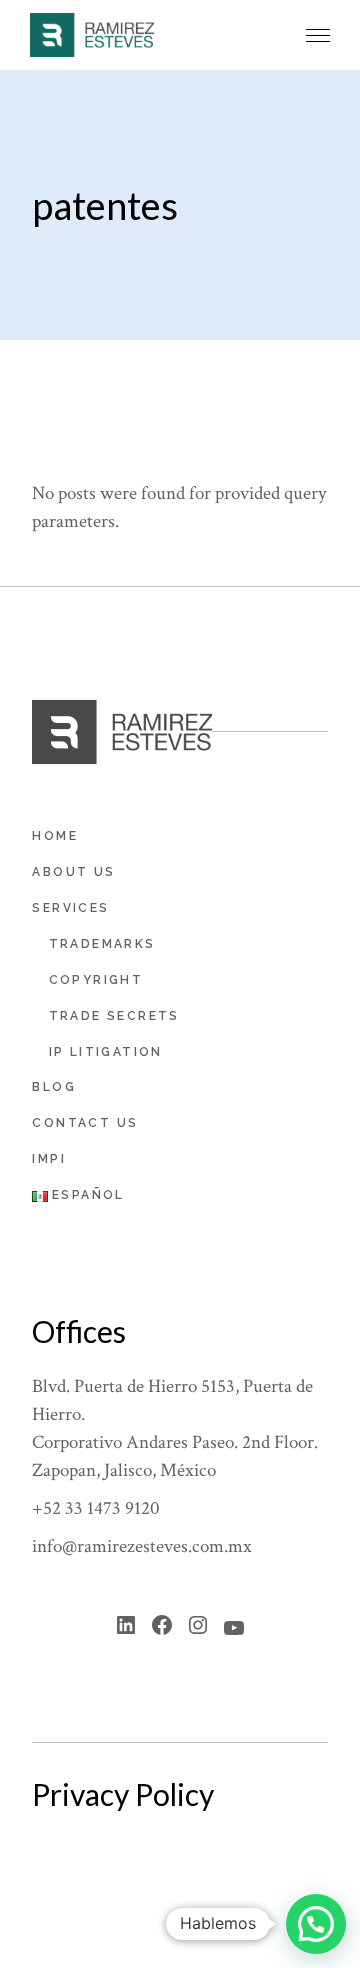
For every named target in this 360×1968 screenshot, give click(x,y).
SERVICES (70, 908)
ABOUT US (73, 872)
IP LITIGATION (106, 1052)
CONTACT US (85, 1123)
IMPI (49, 1159)
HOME (55, 836)
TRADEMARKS (102, 944)
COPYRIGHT (96, 980)
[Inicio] (92, 35)
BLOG (54, 1087)
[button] (318, 35)
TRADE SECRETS (114, 1016)
